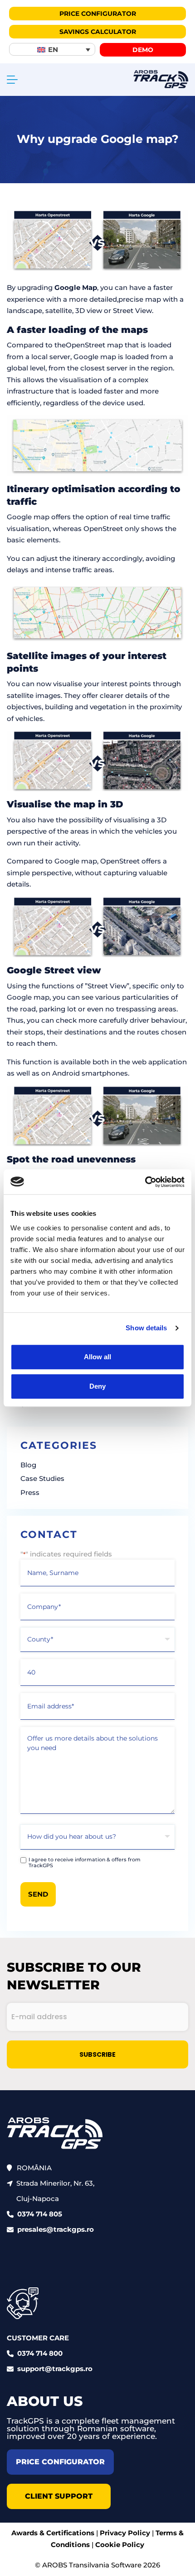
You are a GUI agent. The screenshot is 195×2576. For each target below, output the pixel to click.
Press (30, 1492)
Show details (146, 1328)
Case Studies (42, 1478)
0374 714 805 (40, 2214)
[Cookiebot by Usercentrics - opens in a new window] (145, 1182)
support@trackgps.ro (55, 2369)
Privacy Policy (125, 2533)
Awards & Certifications (53, 2533)
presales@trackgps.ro (56, 2229)
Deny (97, 1386)
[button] (52, 49)
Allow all (97, 1357)
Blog (28, 1465)
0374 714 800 (40, 2353)
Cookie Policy (120, 2545)
